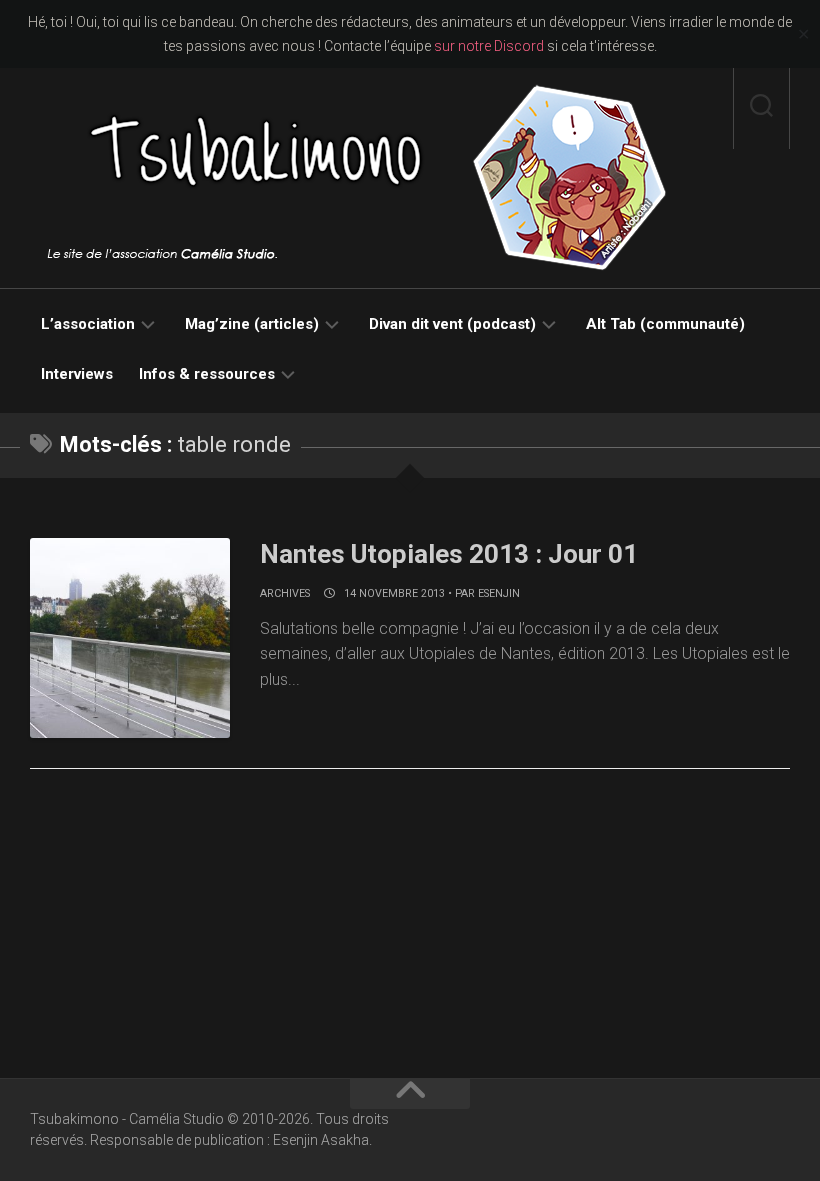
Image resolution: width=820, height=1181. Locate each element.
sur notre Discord (489, 46)
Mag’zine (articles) (252, 324)
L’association (88, 324)
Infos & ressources (207, 374)
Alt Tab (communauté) (665, 324)
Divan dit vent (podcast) (452, 324)
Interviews (77, 374)
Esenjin (499, 593)
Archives (285, 593)
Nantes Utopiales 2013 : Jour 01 (449, 554)
